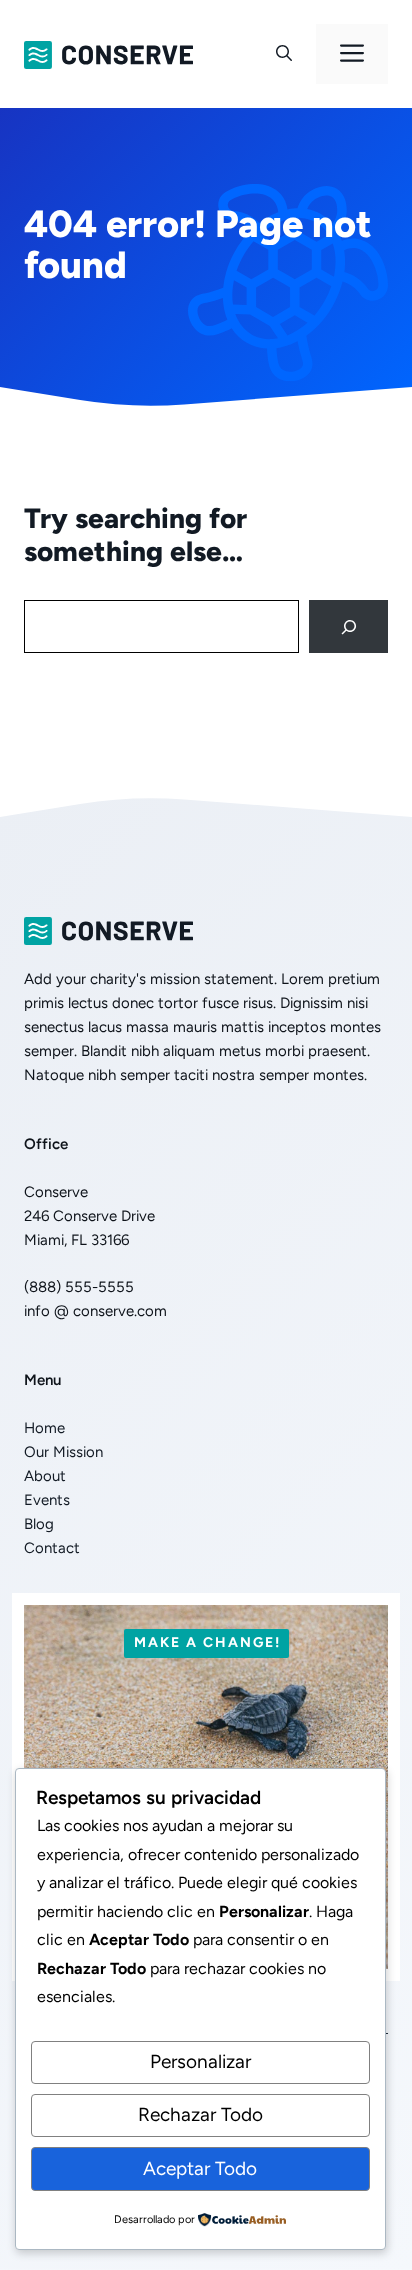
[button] (284, 54)
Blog (39, 1524)
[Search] (348, 626)
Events (47, 1500)
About (45, 1476)
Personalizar (200, 2061)
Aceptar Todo (200, 2168)
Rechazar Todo (200, 2114)
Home (44, 1428)
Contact (52, 1548)
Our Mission (63, 1452)
